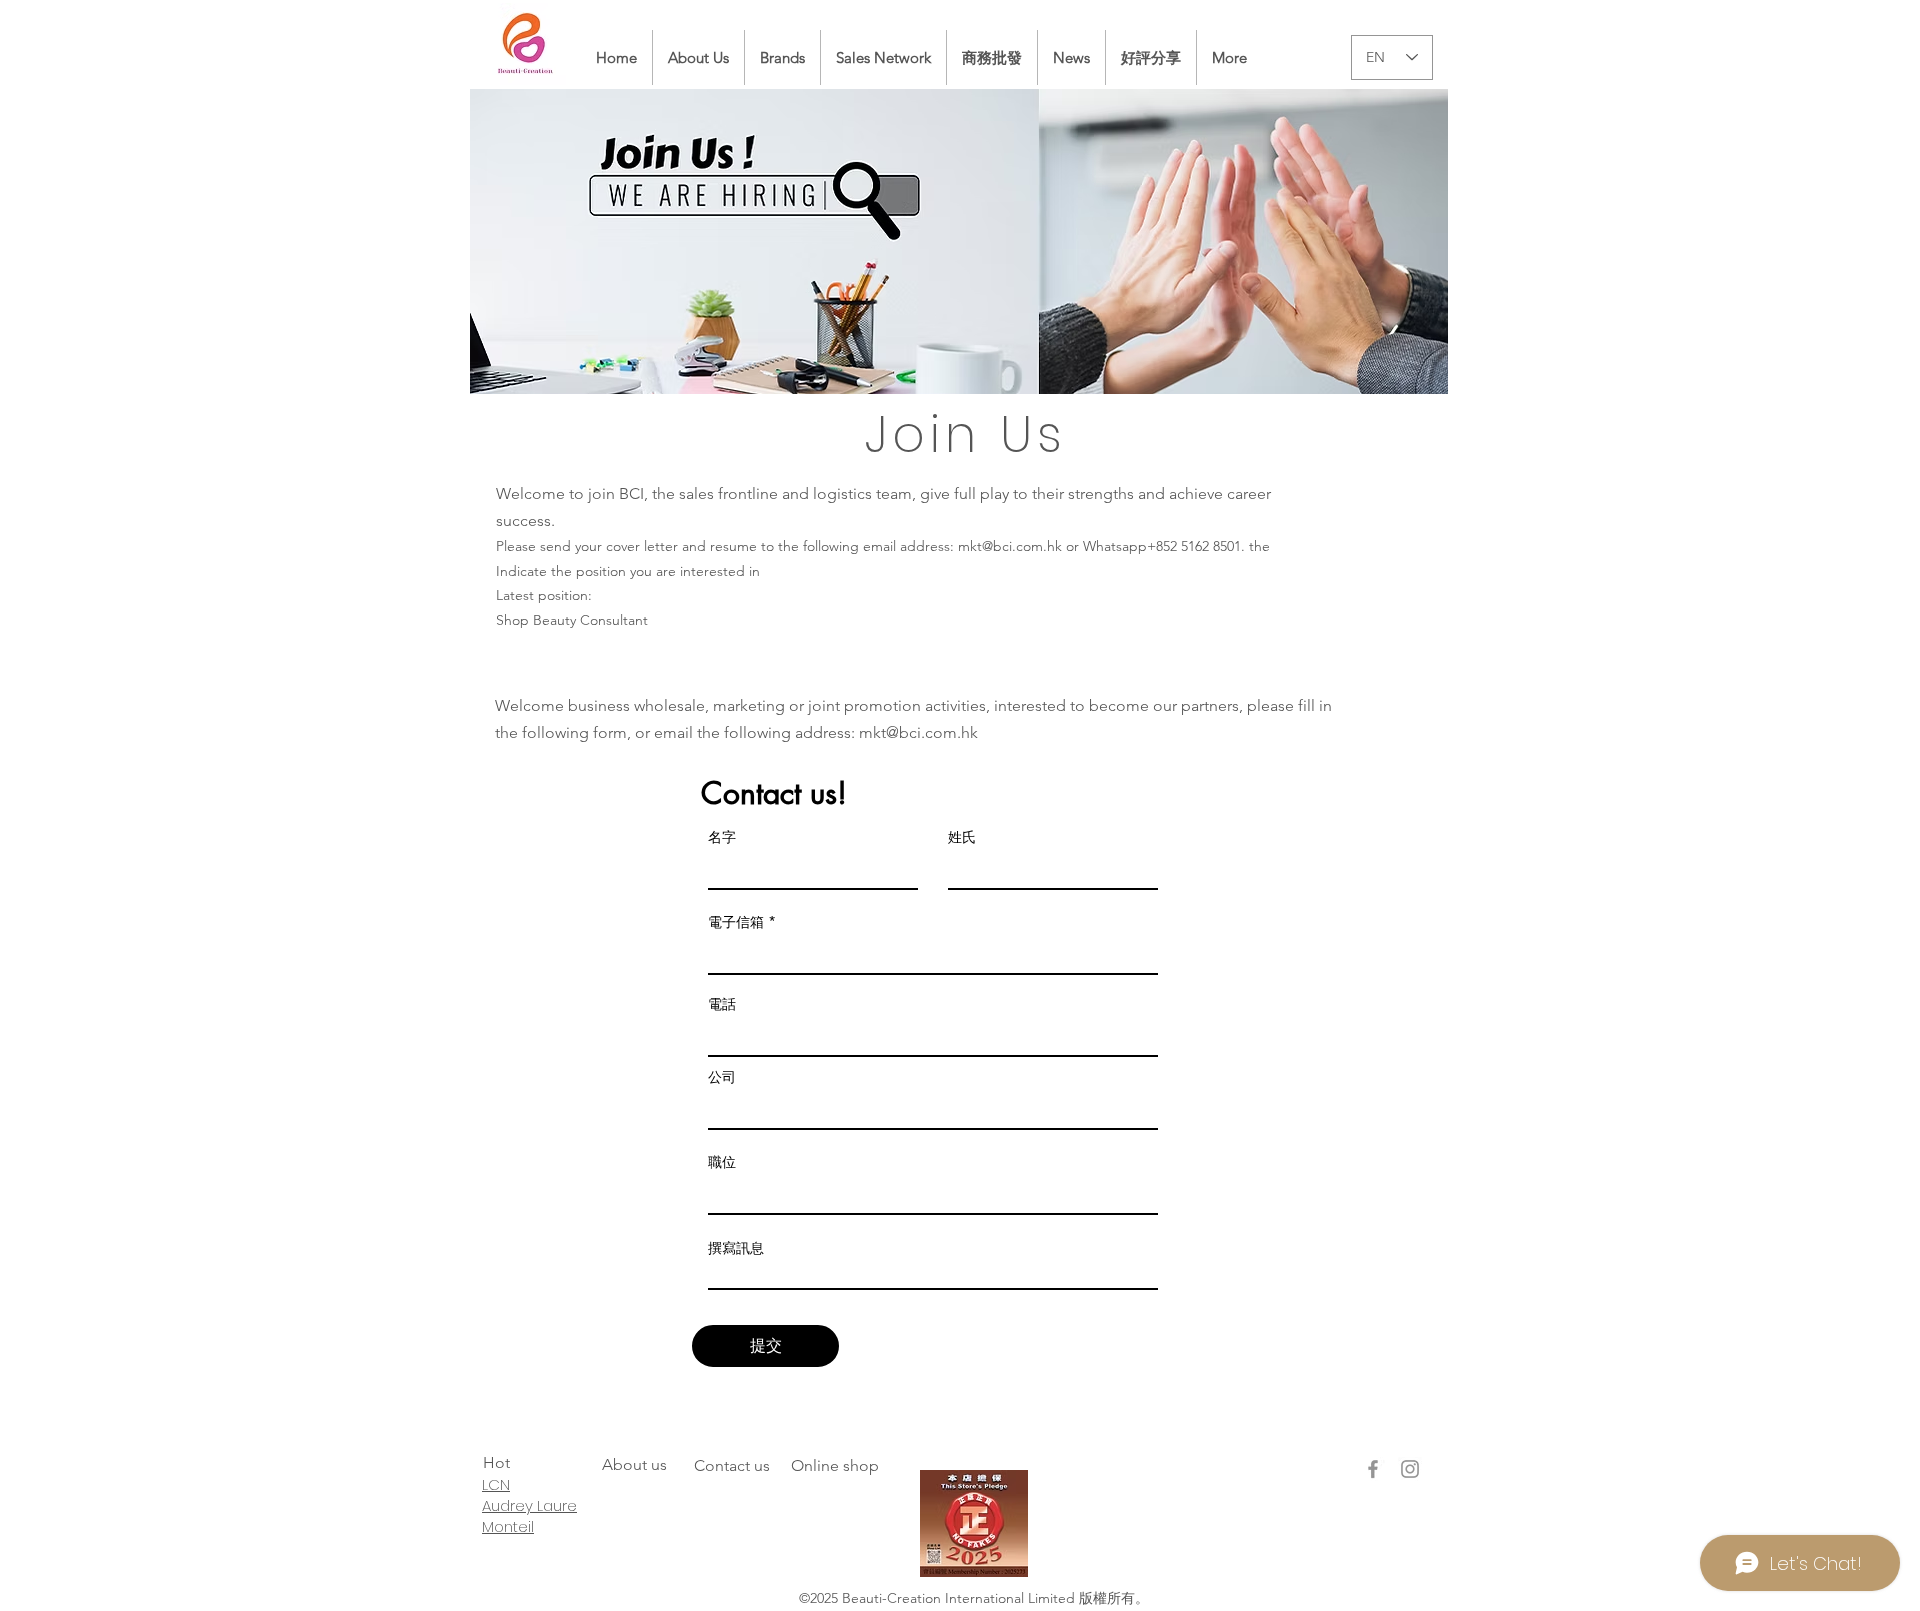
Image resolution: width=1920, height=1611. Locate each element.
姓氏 (962, 837)
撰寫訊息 (736, 1248)
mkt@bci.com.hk (1010, 546)
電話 (722, 1004)
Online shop (835, 1465)
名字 (722, 837)
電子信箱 (736, 922)
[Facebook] (1373, 1469)
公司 (722, 1077)
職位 (722, 1162)
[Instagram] (1410, 1469)
